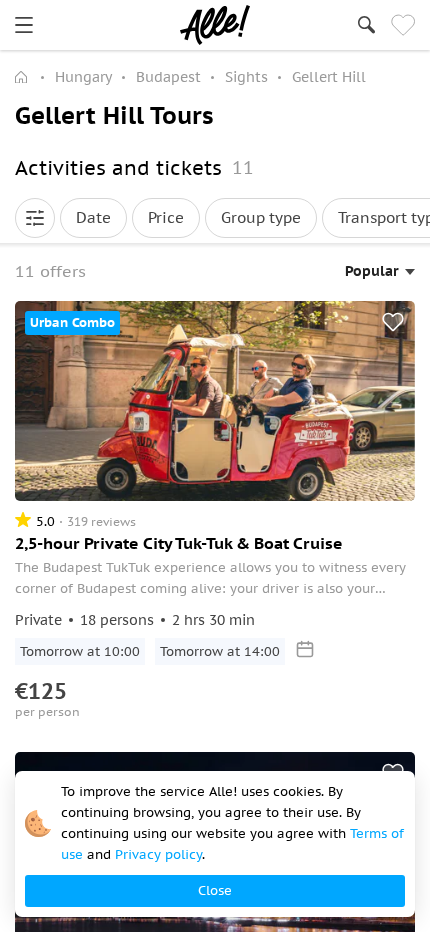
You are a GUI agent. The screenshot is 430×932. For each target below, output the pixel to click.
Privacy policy (158, 854)
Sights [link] (246, 77)
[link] (24, 25)
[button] (35, 218)
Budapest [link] (168, 77)
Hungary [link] (83, 77)
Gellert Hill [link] (329, 77)
